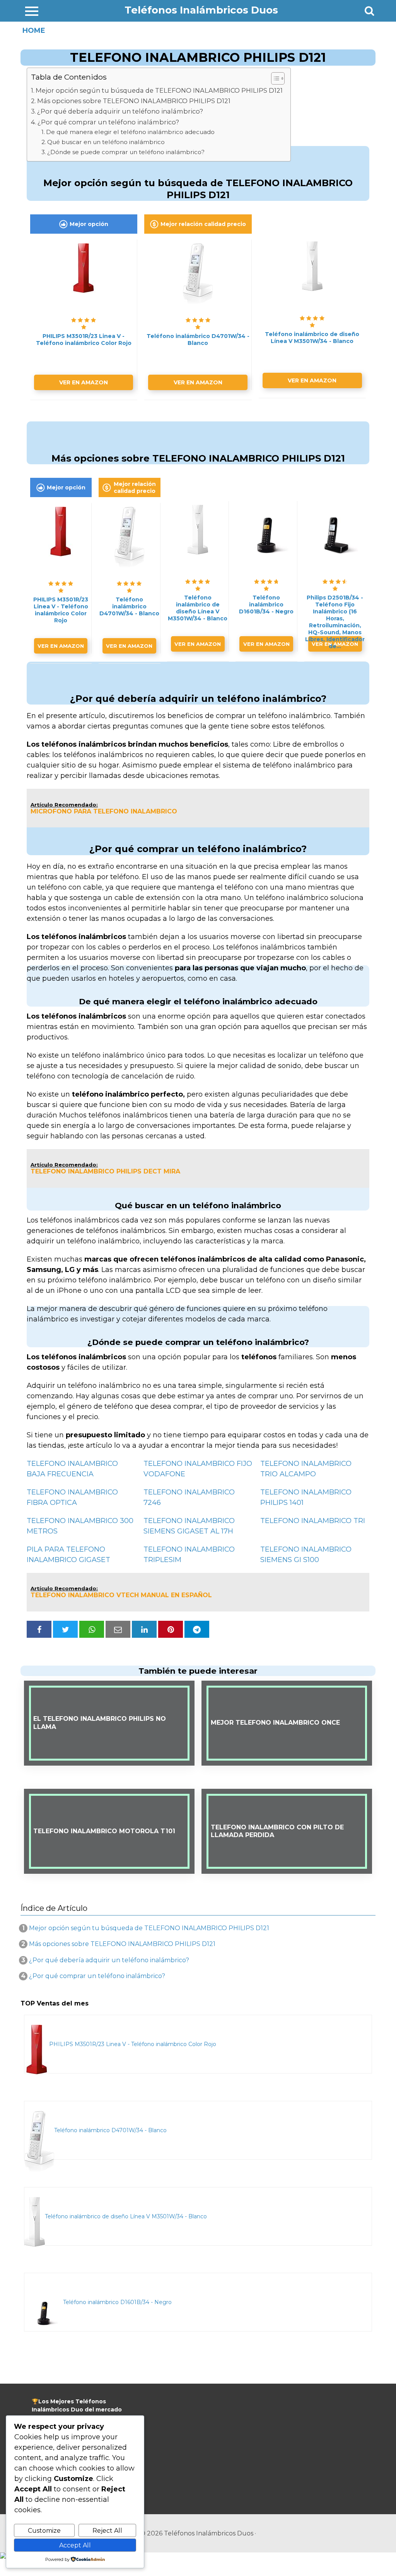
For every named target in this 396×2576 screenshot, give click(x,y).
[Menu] (32, 11)
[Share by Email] (118, 1629)
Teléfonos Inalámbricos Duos (201, 10)
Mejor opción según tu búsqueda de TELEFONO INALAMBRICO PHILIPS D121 (159, 90)
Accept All (75, 2545)
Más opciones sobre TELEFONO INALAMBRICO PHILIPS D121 (134, 101)
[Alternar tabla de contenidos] (274, 78)
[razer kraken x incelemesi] (198, 2556)
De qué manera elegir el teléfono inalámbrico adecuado (130, 132)
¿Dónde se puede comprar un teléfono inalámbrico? (126, 152)
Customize (44, 2531)
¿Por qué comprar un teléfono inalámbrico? (108, 122)
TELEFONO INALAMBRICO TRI (313, 1521)
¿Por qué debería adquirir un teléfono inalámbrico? (120, 111)
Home (34, 31)
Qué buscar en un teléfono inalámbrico (106, 142)
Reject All (107, 2531)
